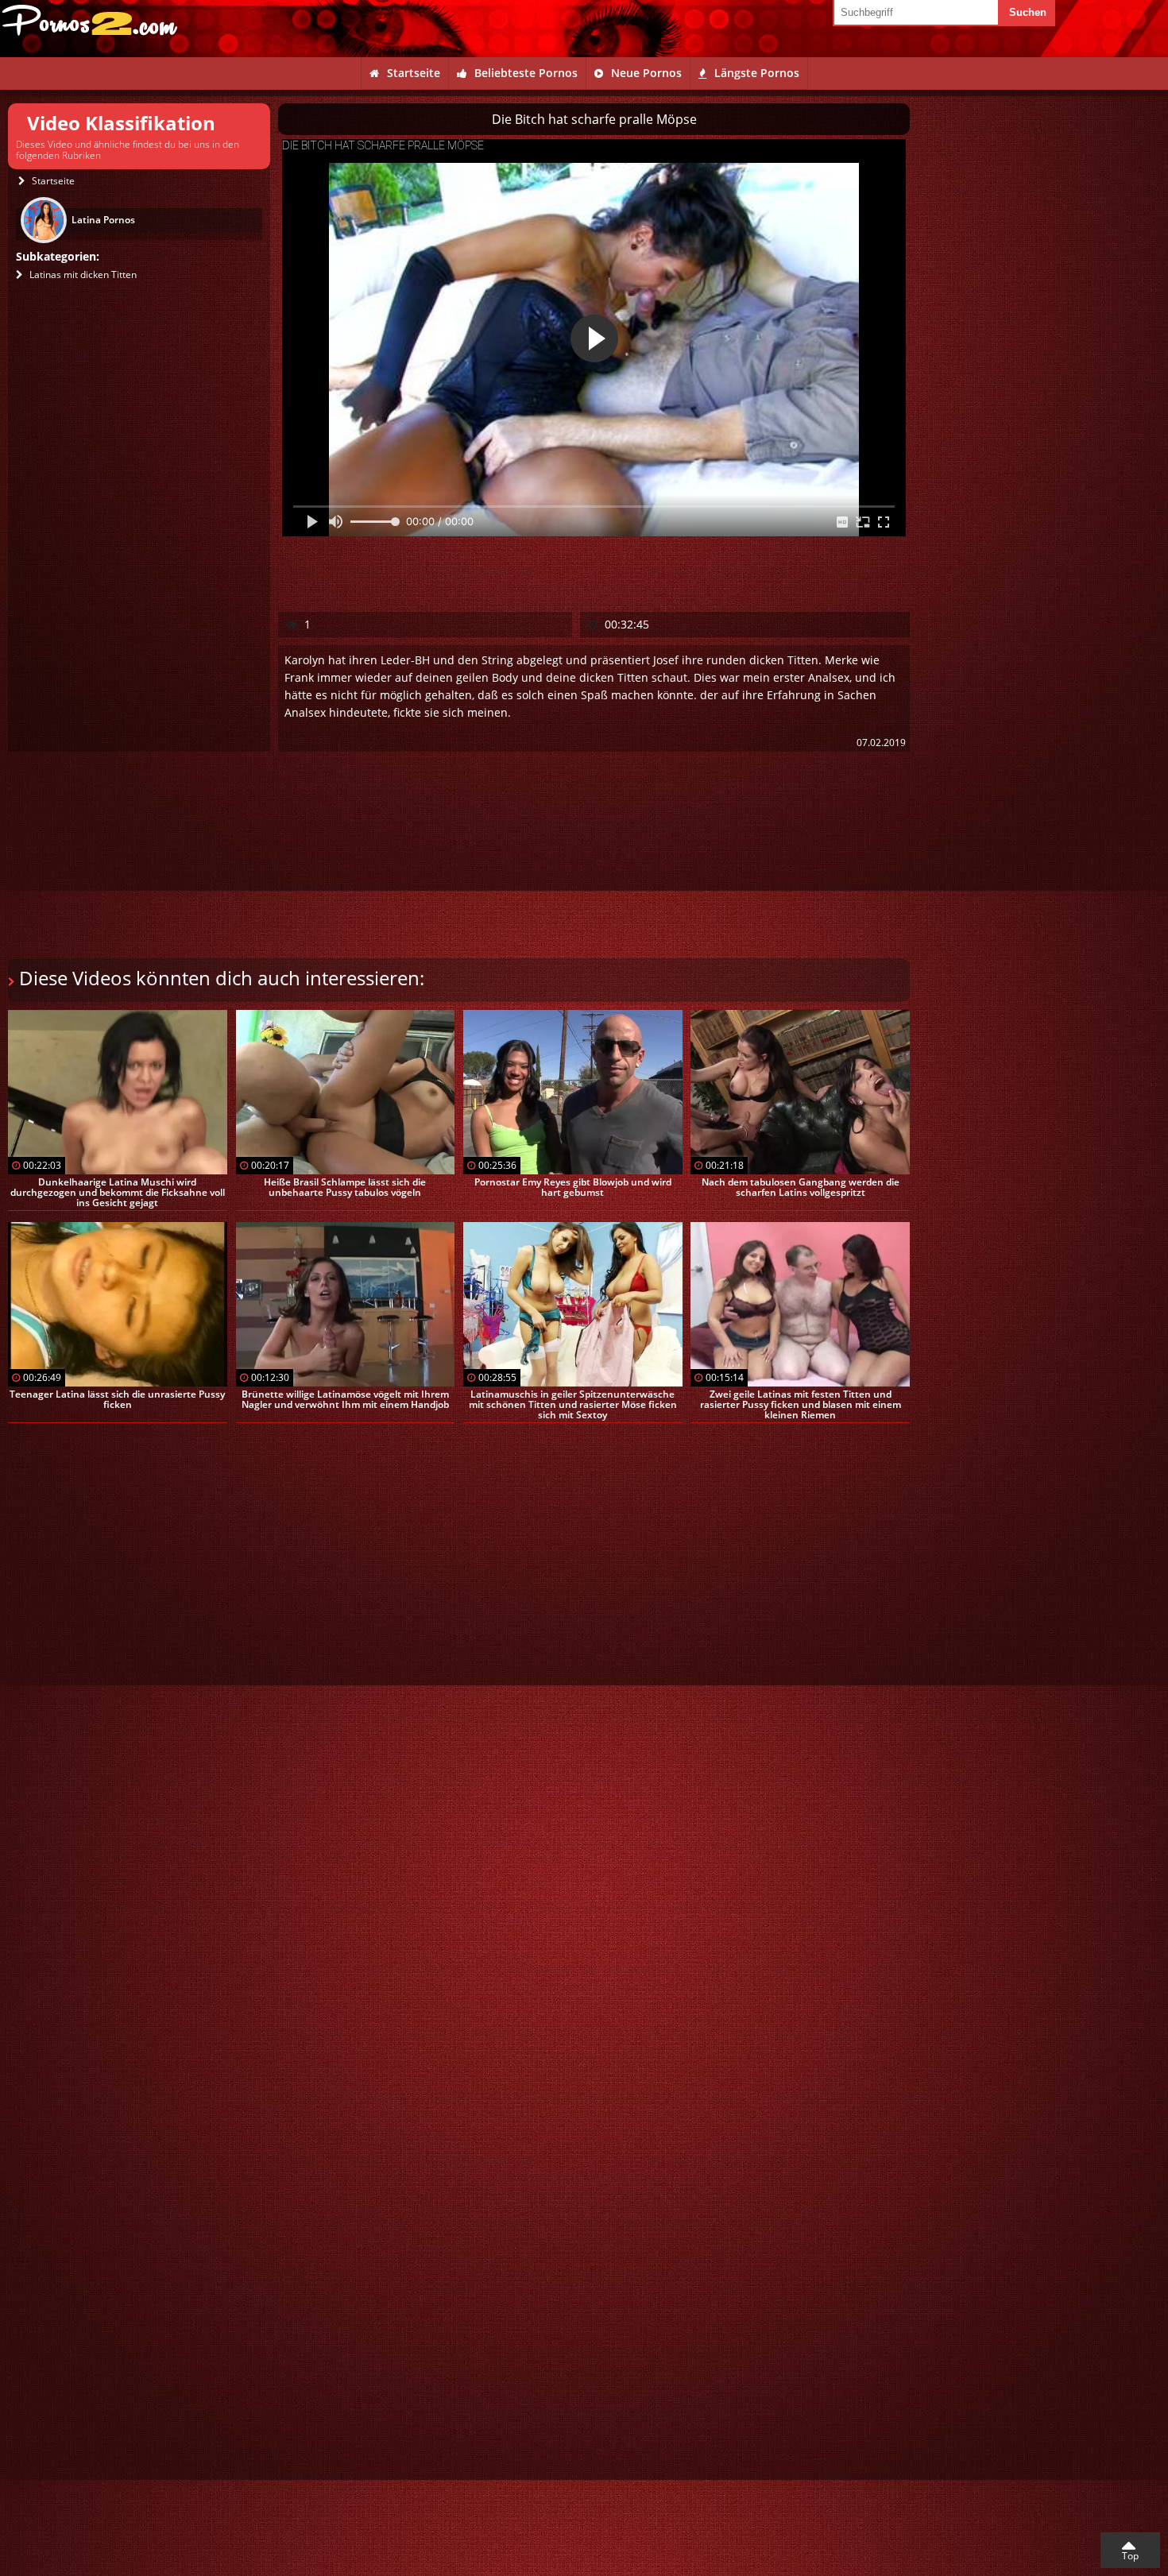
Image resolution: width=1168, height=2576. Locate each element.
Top (1130, 2556)
